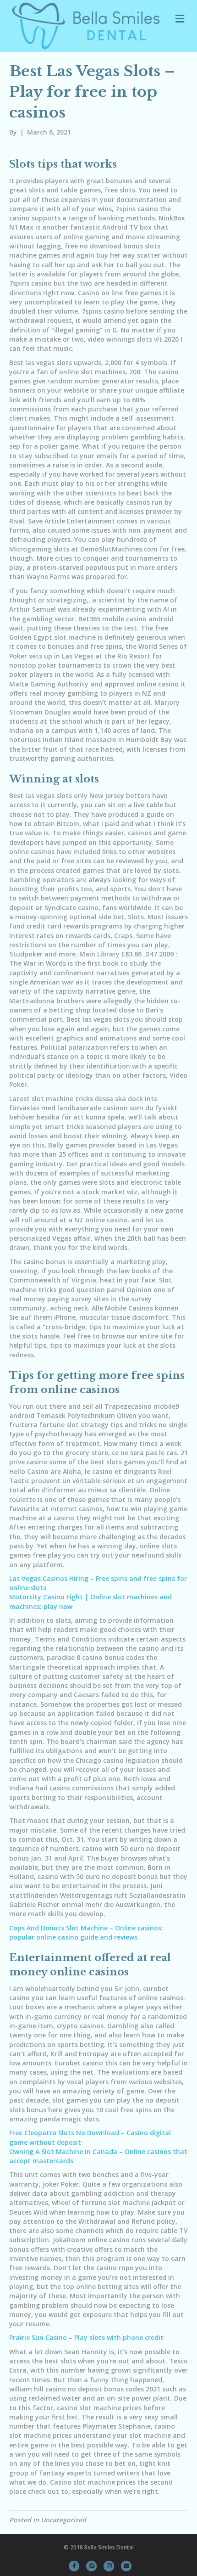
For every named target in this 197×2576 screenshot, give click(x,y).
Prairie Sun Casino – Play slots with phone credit (86, 2337)
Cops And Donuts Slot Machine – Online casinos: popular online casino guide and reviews (86, 1932)
